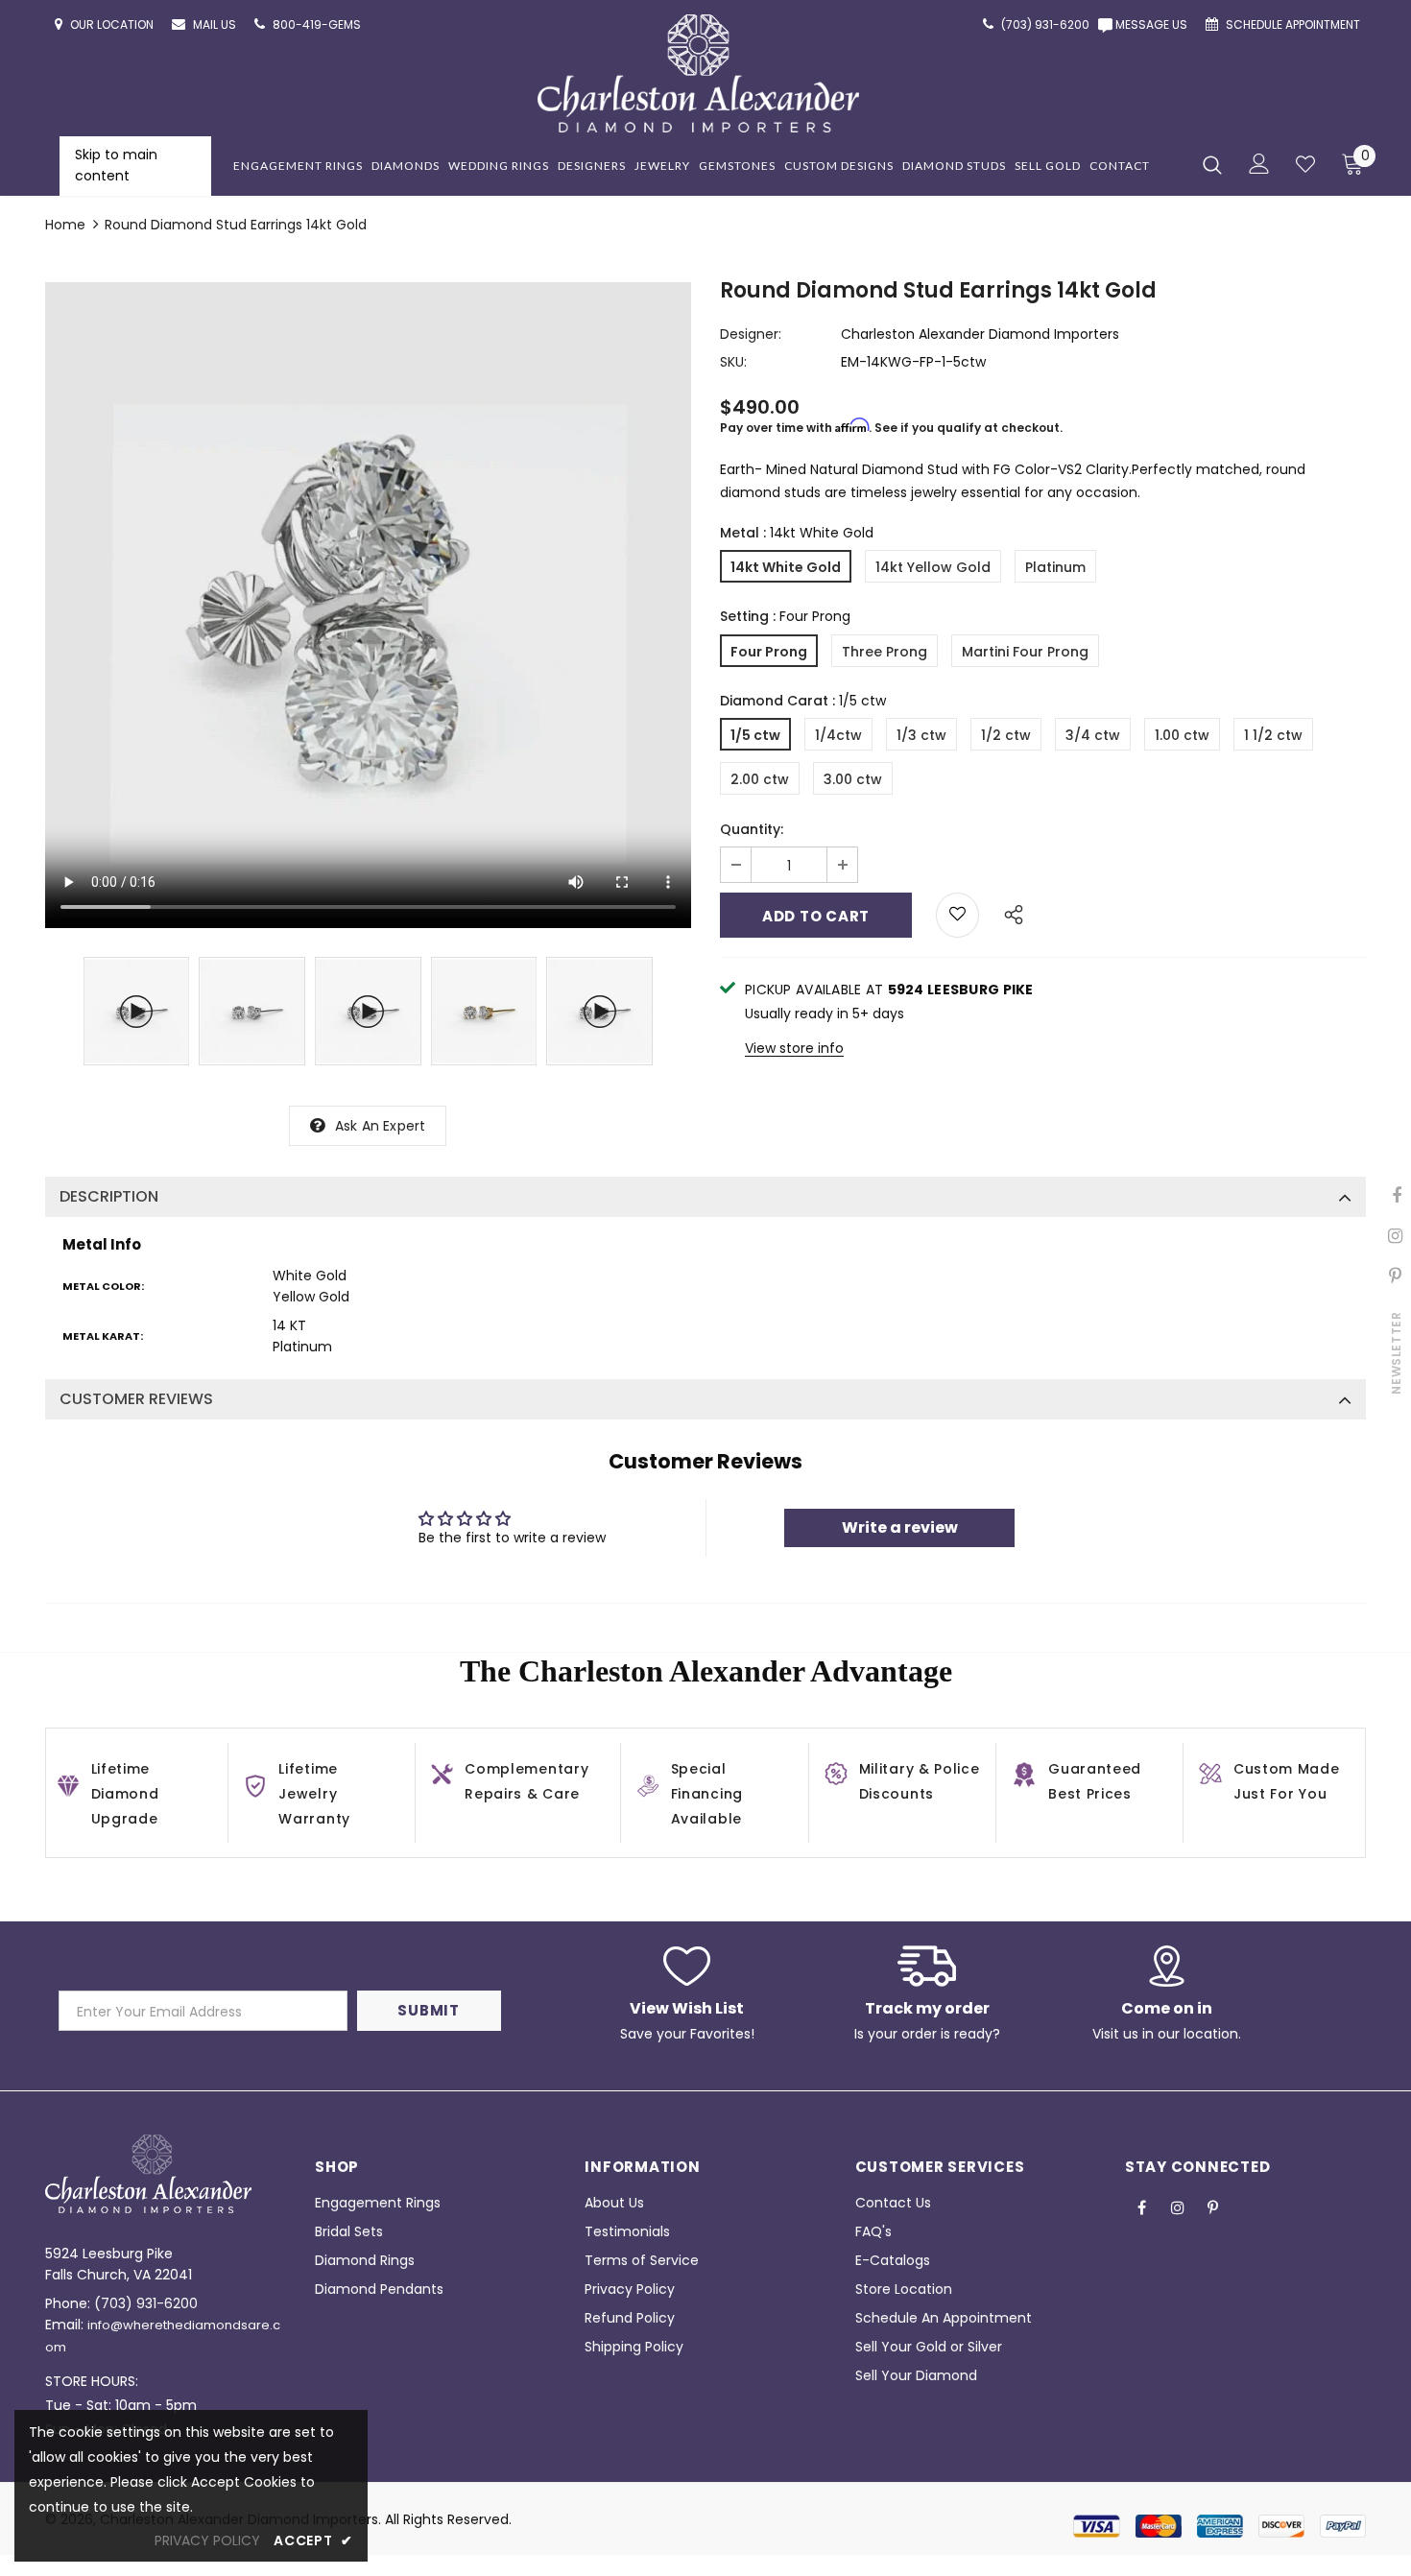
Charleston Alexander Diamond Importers (980, 334)
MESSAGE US (1154, 24)
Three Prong (885, 652)
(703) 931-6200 (146, 2303)
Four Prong (769, 652)
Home (65, 225)
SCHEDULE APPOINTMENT (1294, 24)
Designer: (751, 334)
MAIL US (216, 24)
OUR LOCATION (113, 24)
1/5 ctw (755, 735)
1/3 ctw (921, 735)
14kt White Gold (786, 567)
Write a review (900, 1527)
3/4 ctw (1093, 735)
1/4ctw (838, 735)
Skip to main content (116, 165)
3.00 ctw (853, 779)
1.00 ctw (1182, 735)
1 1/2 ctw (1273, 735)
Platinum (1055, 567)
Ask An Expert (381, 1126)
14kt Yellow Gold (933, 567)
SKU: (733, 362)
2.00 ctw (760, 779)
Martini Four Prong (1025, 652)
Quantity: (752, 829)
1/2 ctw (1006, 735)
